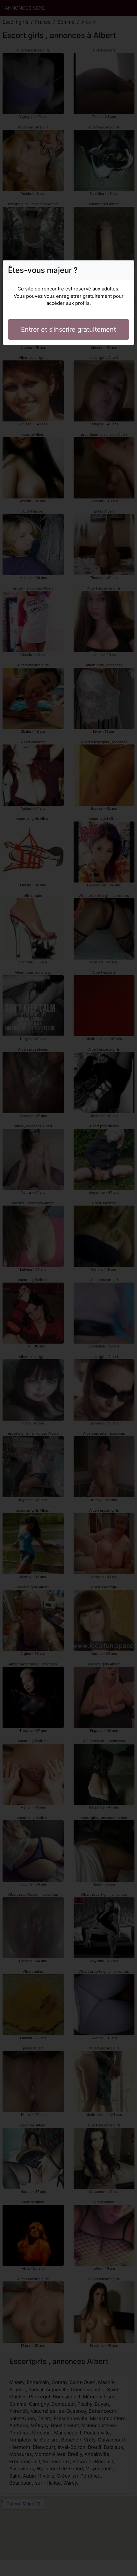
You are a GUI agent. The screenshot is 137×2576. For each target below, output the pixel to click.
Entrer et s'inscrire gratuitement (68, 329)
